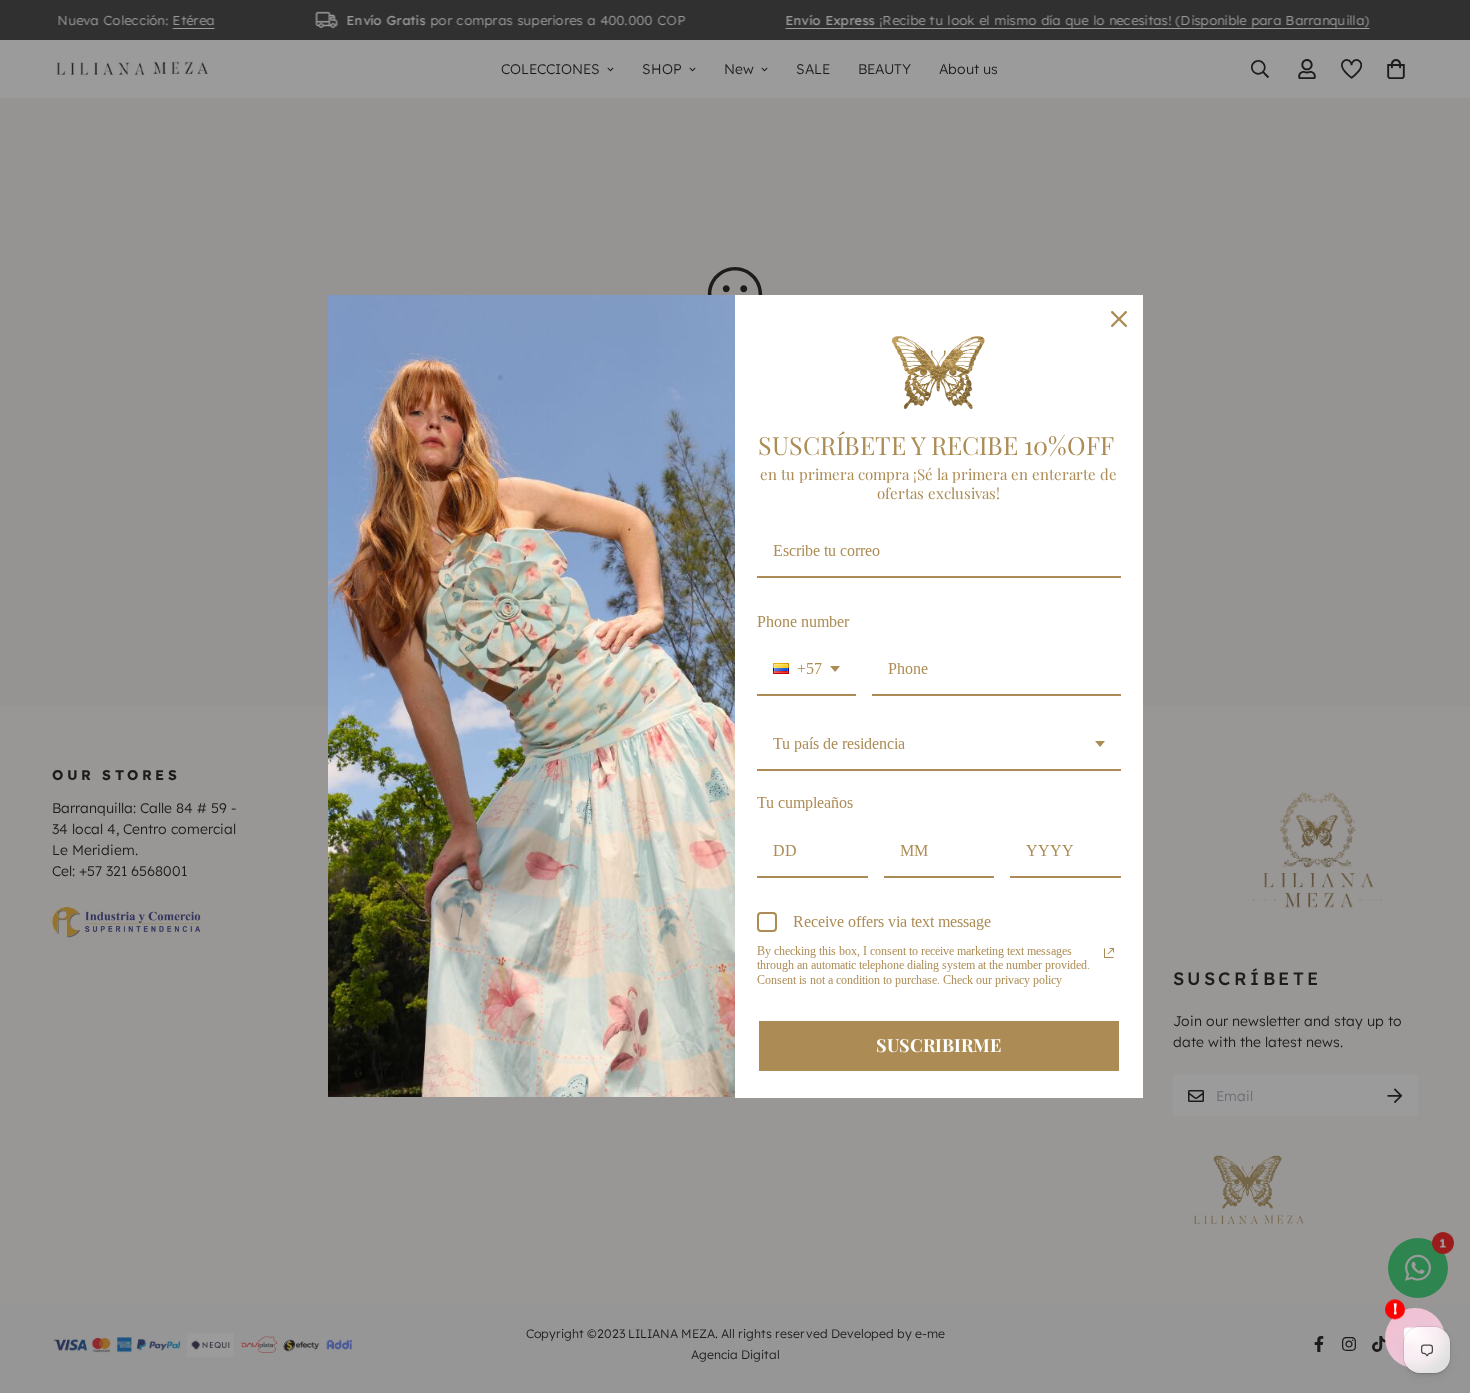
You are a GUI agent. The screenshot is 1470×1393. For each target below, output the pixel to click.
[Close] (1119, 319)
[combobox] (806, 669)
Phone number (803, 621)
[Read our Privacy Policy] (1109, 953)
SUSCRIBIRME (938, 1045)
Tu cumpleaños (805, 802)
